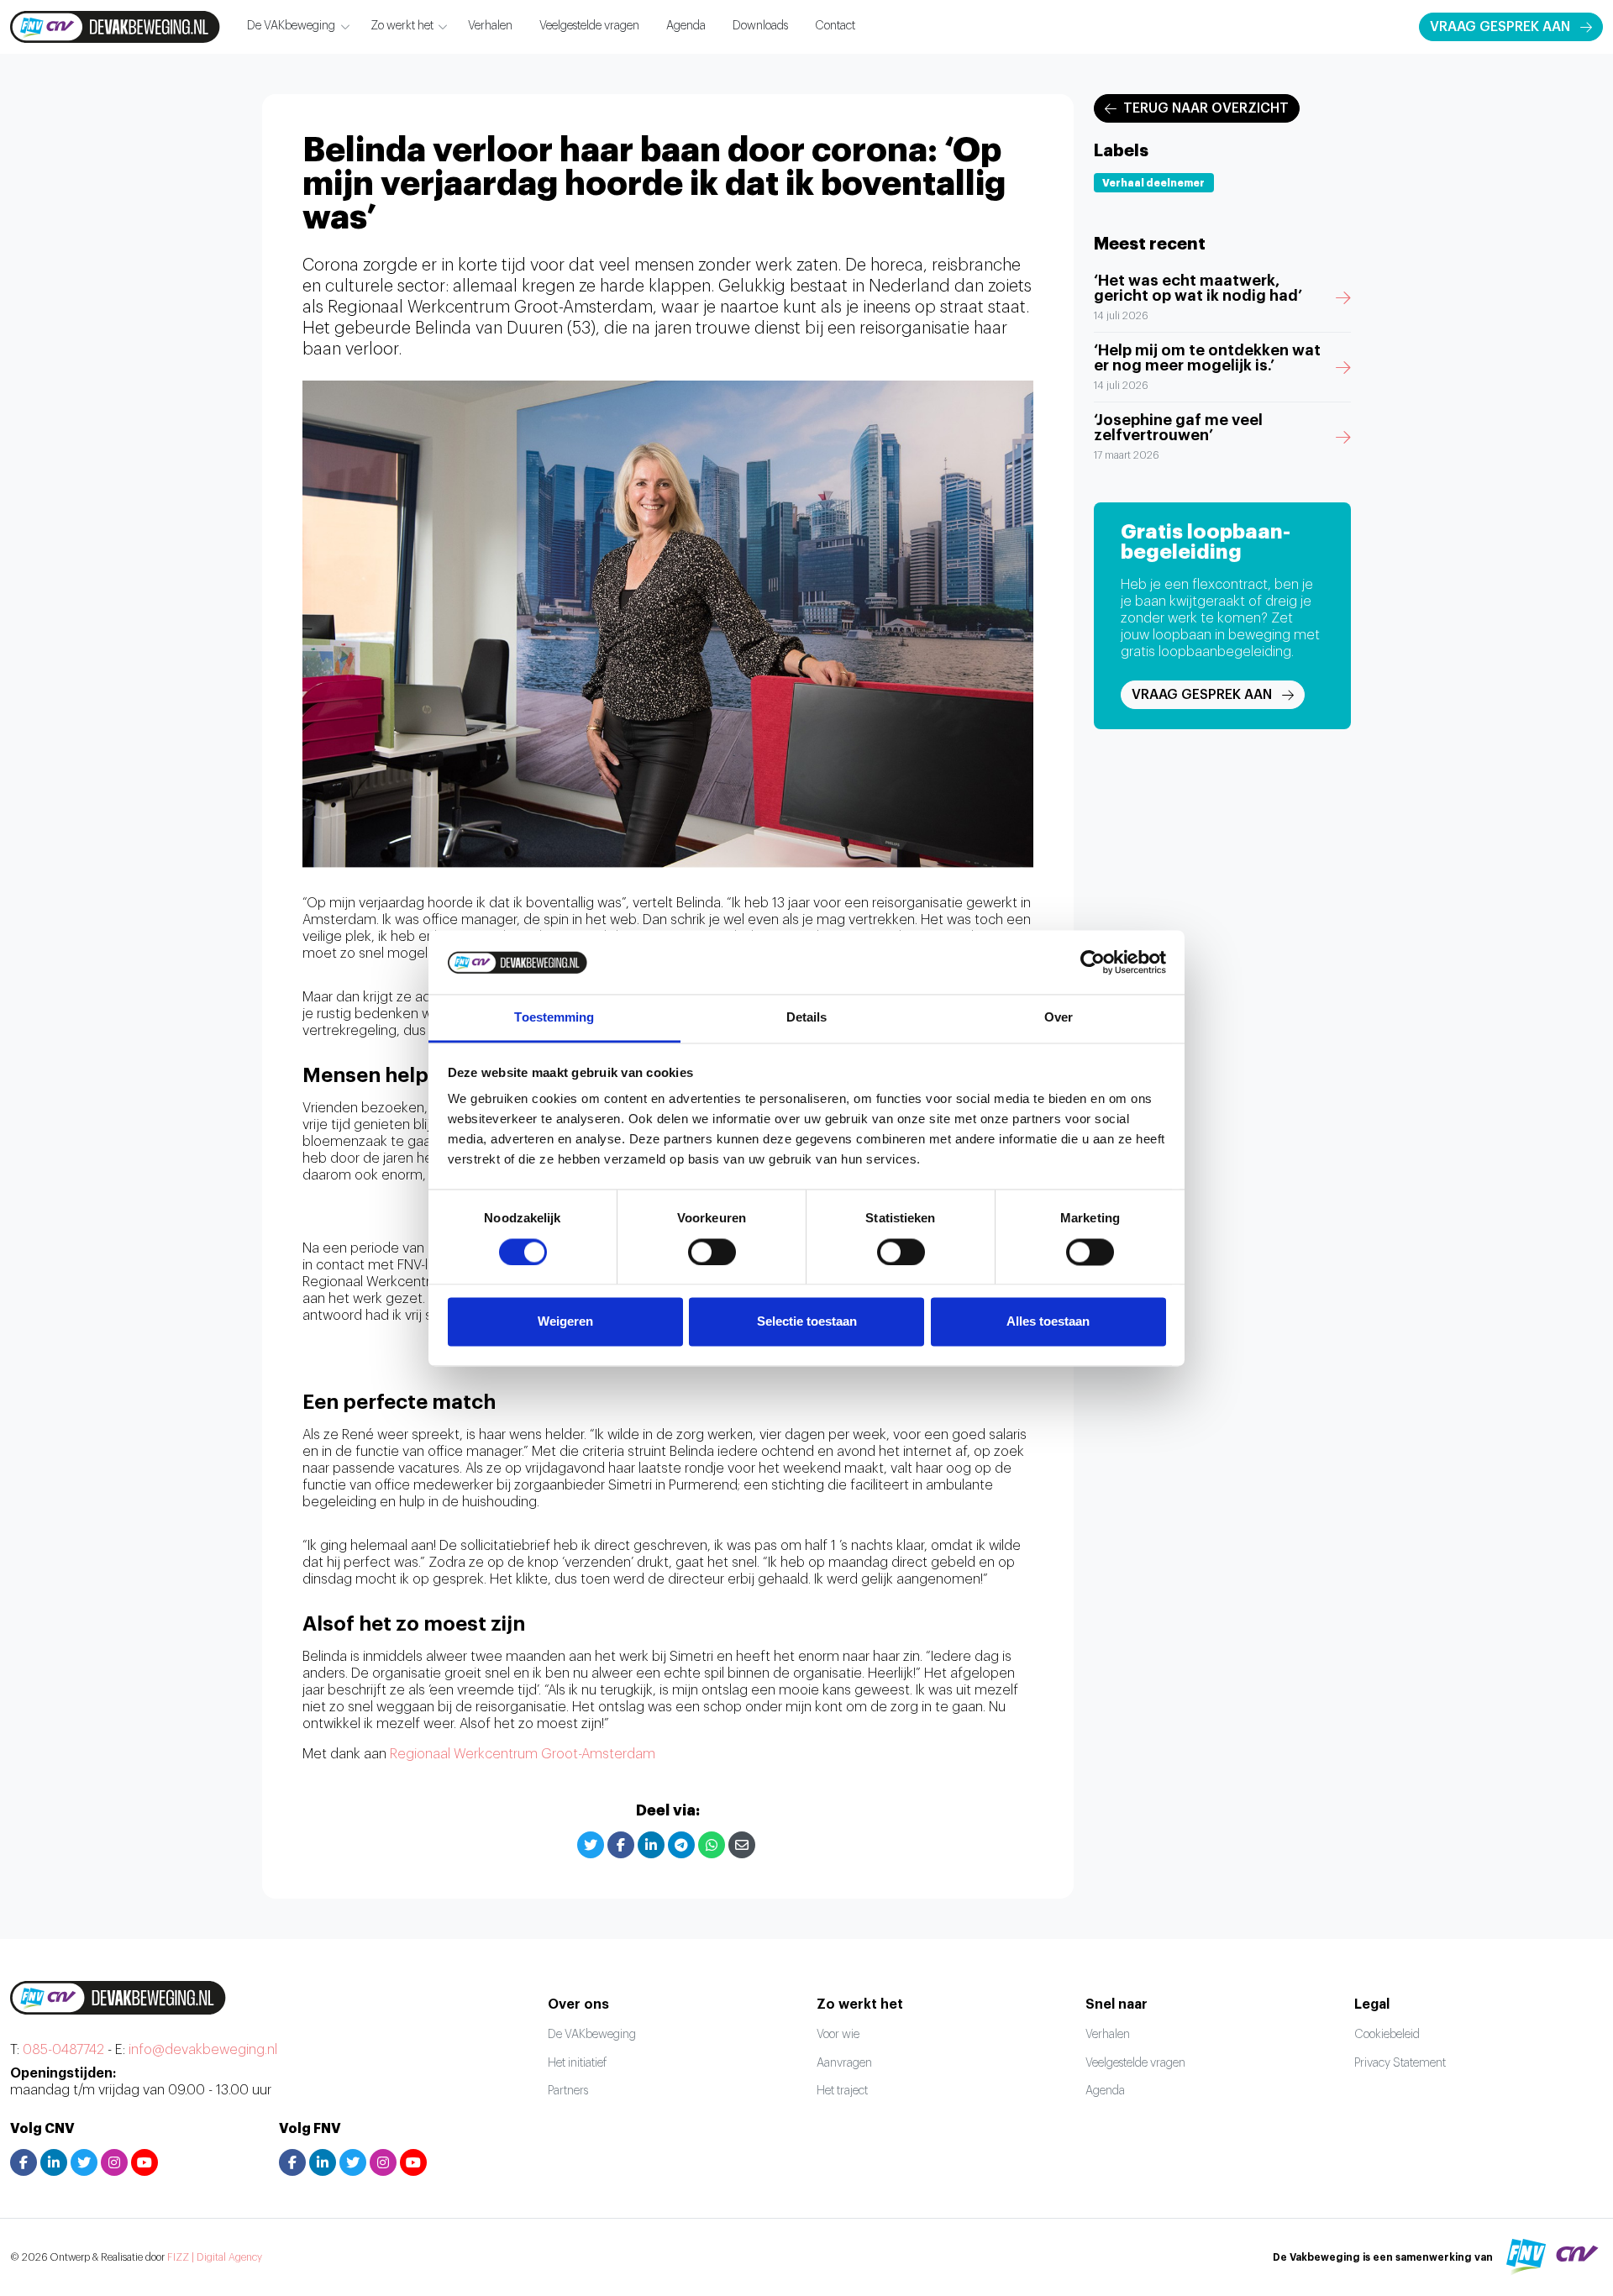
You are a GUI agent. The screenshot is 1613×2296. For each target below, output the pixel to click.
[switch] (712, 1252)
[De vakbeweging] (115, 27)
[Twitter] (591, 1845)
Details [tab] (807, 1018)
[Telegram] (681, 1845)
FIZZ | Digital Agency (215, 2257)
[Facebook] (621, 1845)
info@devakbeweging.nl (203, 2050)
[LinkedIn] (651, 1845)
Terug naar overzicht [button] (1206, 108)
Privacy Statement (1400, 2063)
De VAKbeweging (291, 26)
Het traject (842, 2091)
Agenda (686, 26)
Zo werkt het (402, 26)
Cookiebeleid (1387, 2035)
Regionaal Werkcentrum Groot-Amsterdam (523, 1754)
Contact (835, 26)
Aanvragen (844, 2063)
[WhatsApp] (712, 1845)
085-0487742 (63, 2050)
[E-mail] (742, 1845)
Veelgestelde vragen (589, 26)
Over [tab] (1059, 1018)
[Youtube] (144, 2162)
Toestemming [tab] (554, 1018)
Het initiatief (577, 2063)
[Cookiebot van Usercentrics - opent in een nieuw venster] (1093, 962)
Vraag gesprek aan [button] (1500, 27)
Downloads (760, 26)
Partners (568, 2091)
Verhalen (490, 26)
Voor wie (838, 2035)
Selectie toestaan (807, 1322)
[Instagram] (114, 2162)
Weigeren (565, 1322)
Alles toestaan (1048, 1322)
